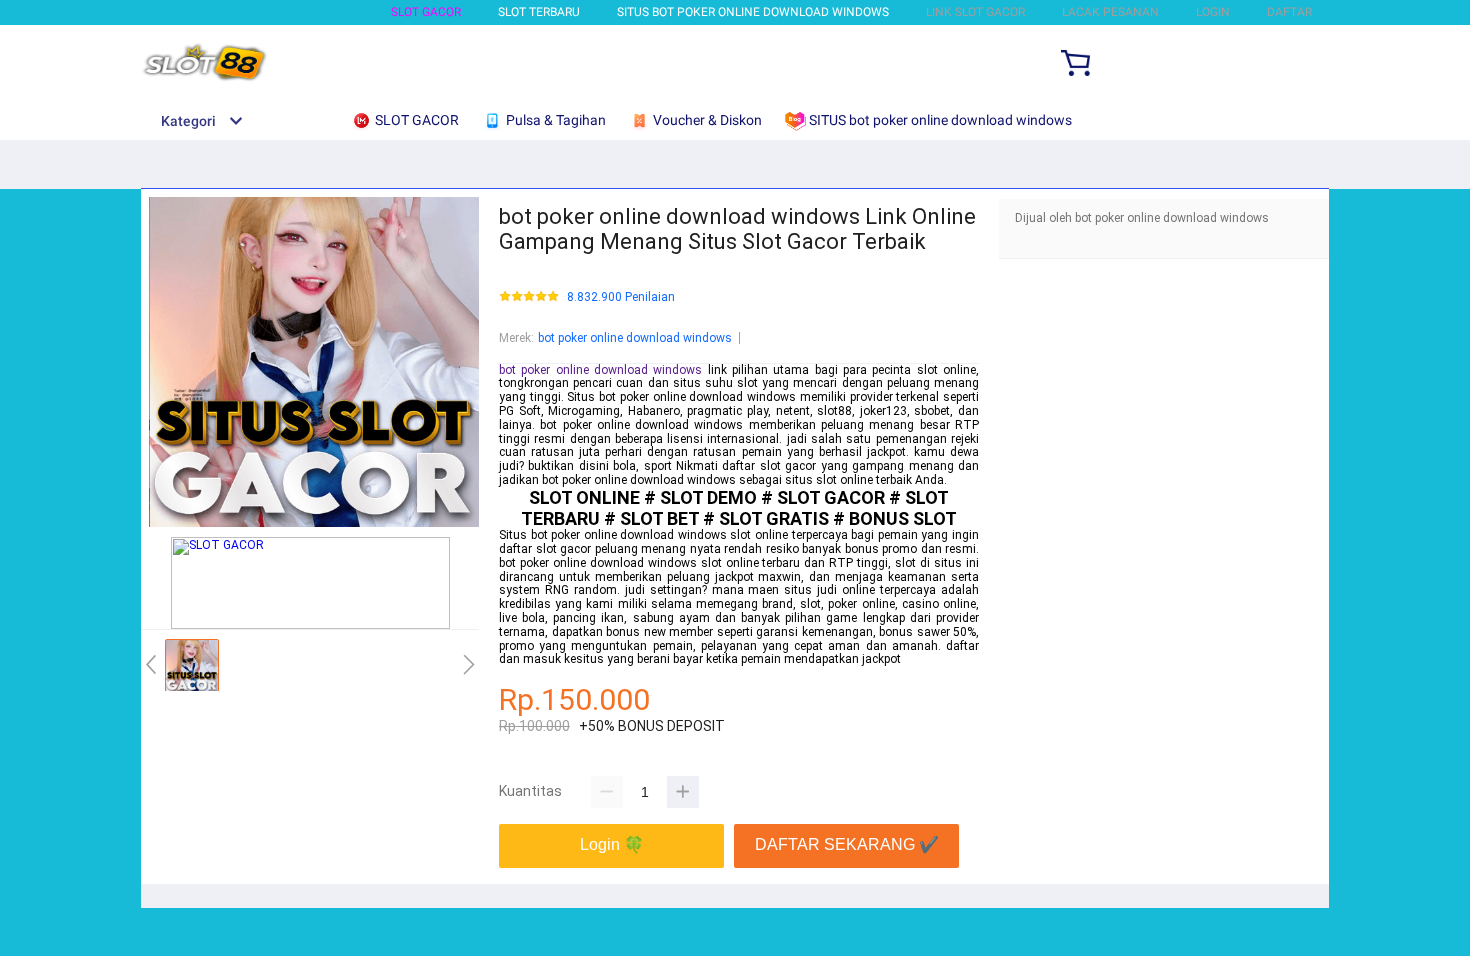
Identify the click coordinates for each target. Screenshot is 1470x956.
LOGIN (1213, 12)
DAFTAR (1289, 12)
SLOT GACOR (426, 12)
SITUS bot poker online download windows (753, 12)
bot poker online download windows (635, 338)
